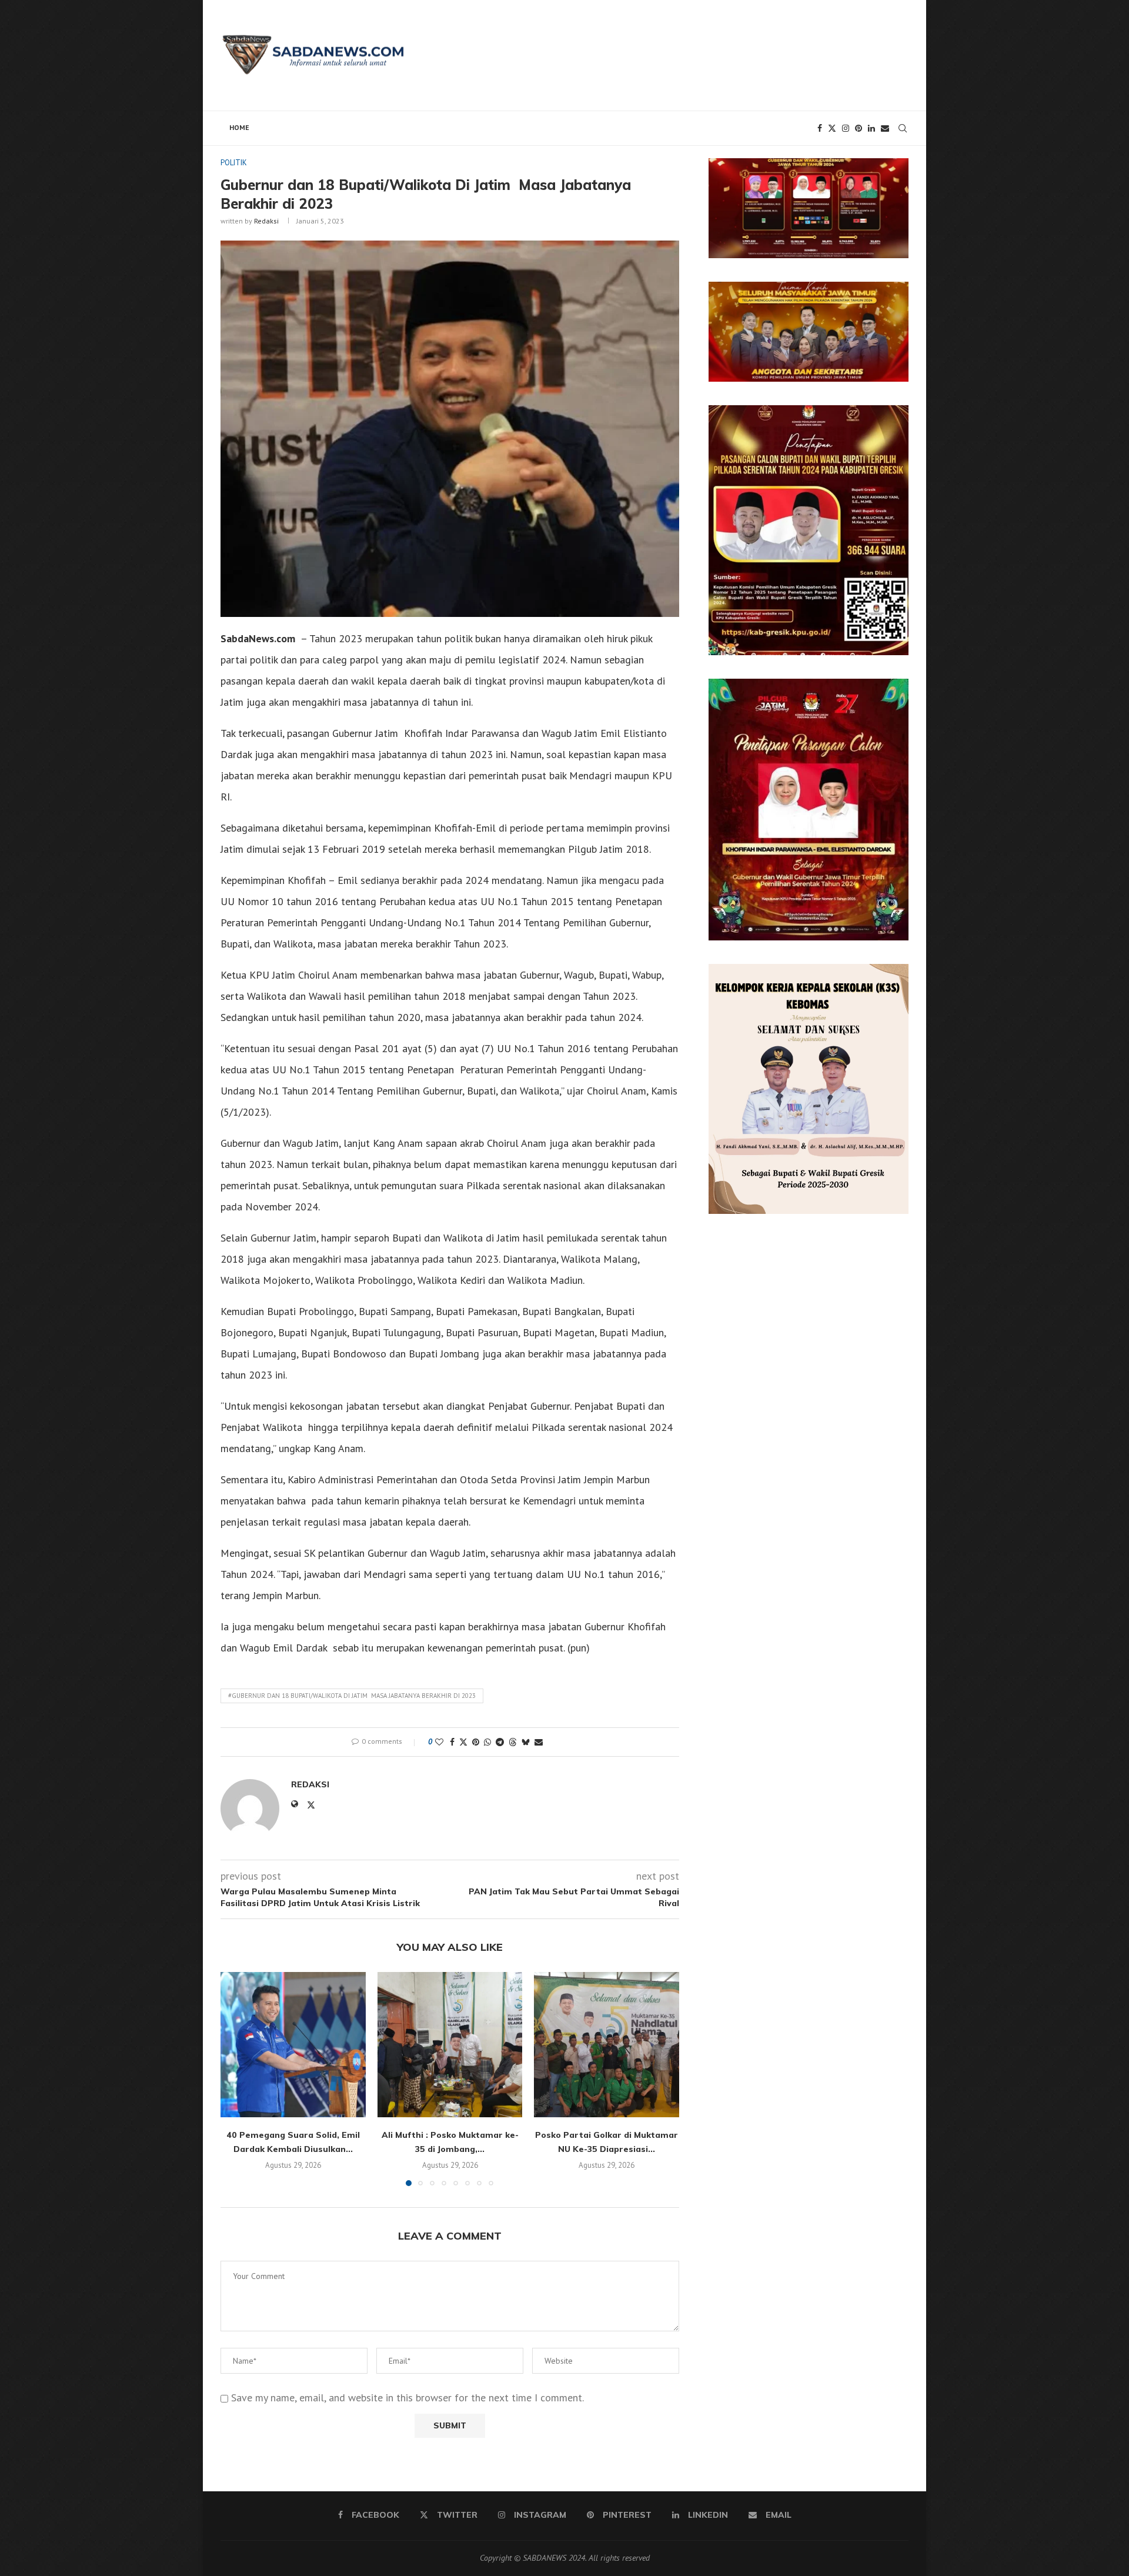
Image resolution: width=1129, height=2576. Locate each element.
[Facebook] (820, 128)
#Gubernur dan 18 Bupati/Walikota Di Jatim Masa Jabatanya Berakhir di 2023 (352, 1696)
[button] (236, 2078)
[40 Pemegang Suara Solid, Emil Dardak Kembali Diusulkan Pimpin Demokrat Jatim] (293, 2045)
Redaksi (266, 221)
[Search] (903, 128)
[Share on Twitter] (463, 1742)
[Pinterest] (859, 128)
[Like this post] (439, 1742)
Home (239, 127)
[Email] (885, 128)
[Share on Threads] (513, 1742)
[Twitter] (832, 128)
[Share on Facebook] (452, 1742)
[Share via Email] (539, 1742)
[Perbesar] (893, 173)
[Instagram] (846, 128)
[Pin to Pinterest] (476, 1742)
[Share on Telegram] (500, 1742)
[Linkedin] (871, 128)
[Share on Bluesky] (526, 1742)
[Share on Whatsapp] (487, 1742)
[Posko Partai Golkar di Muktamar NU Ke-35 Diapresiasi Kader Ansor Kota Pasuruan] (607, 2045)
